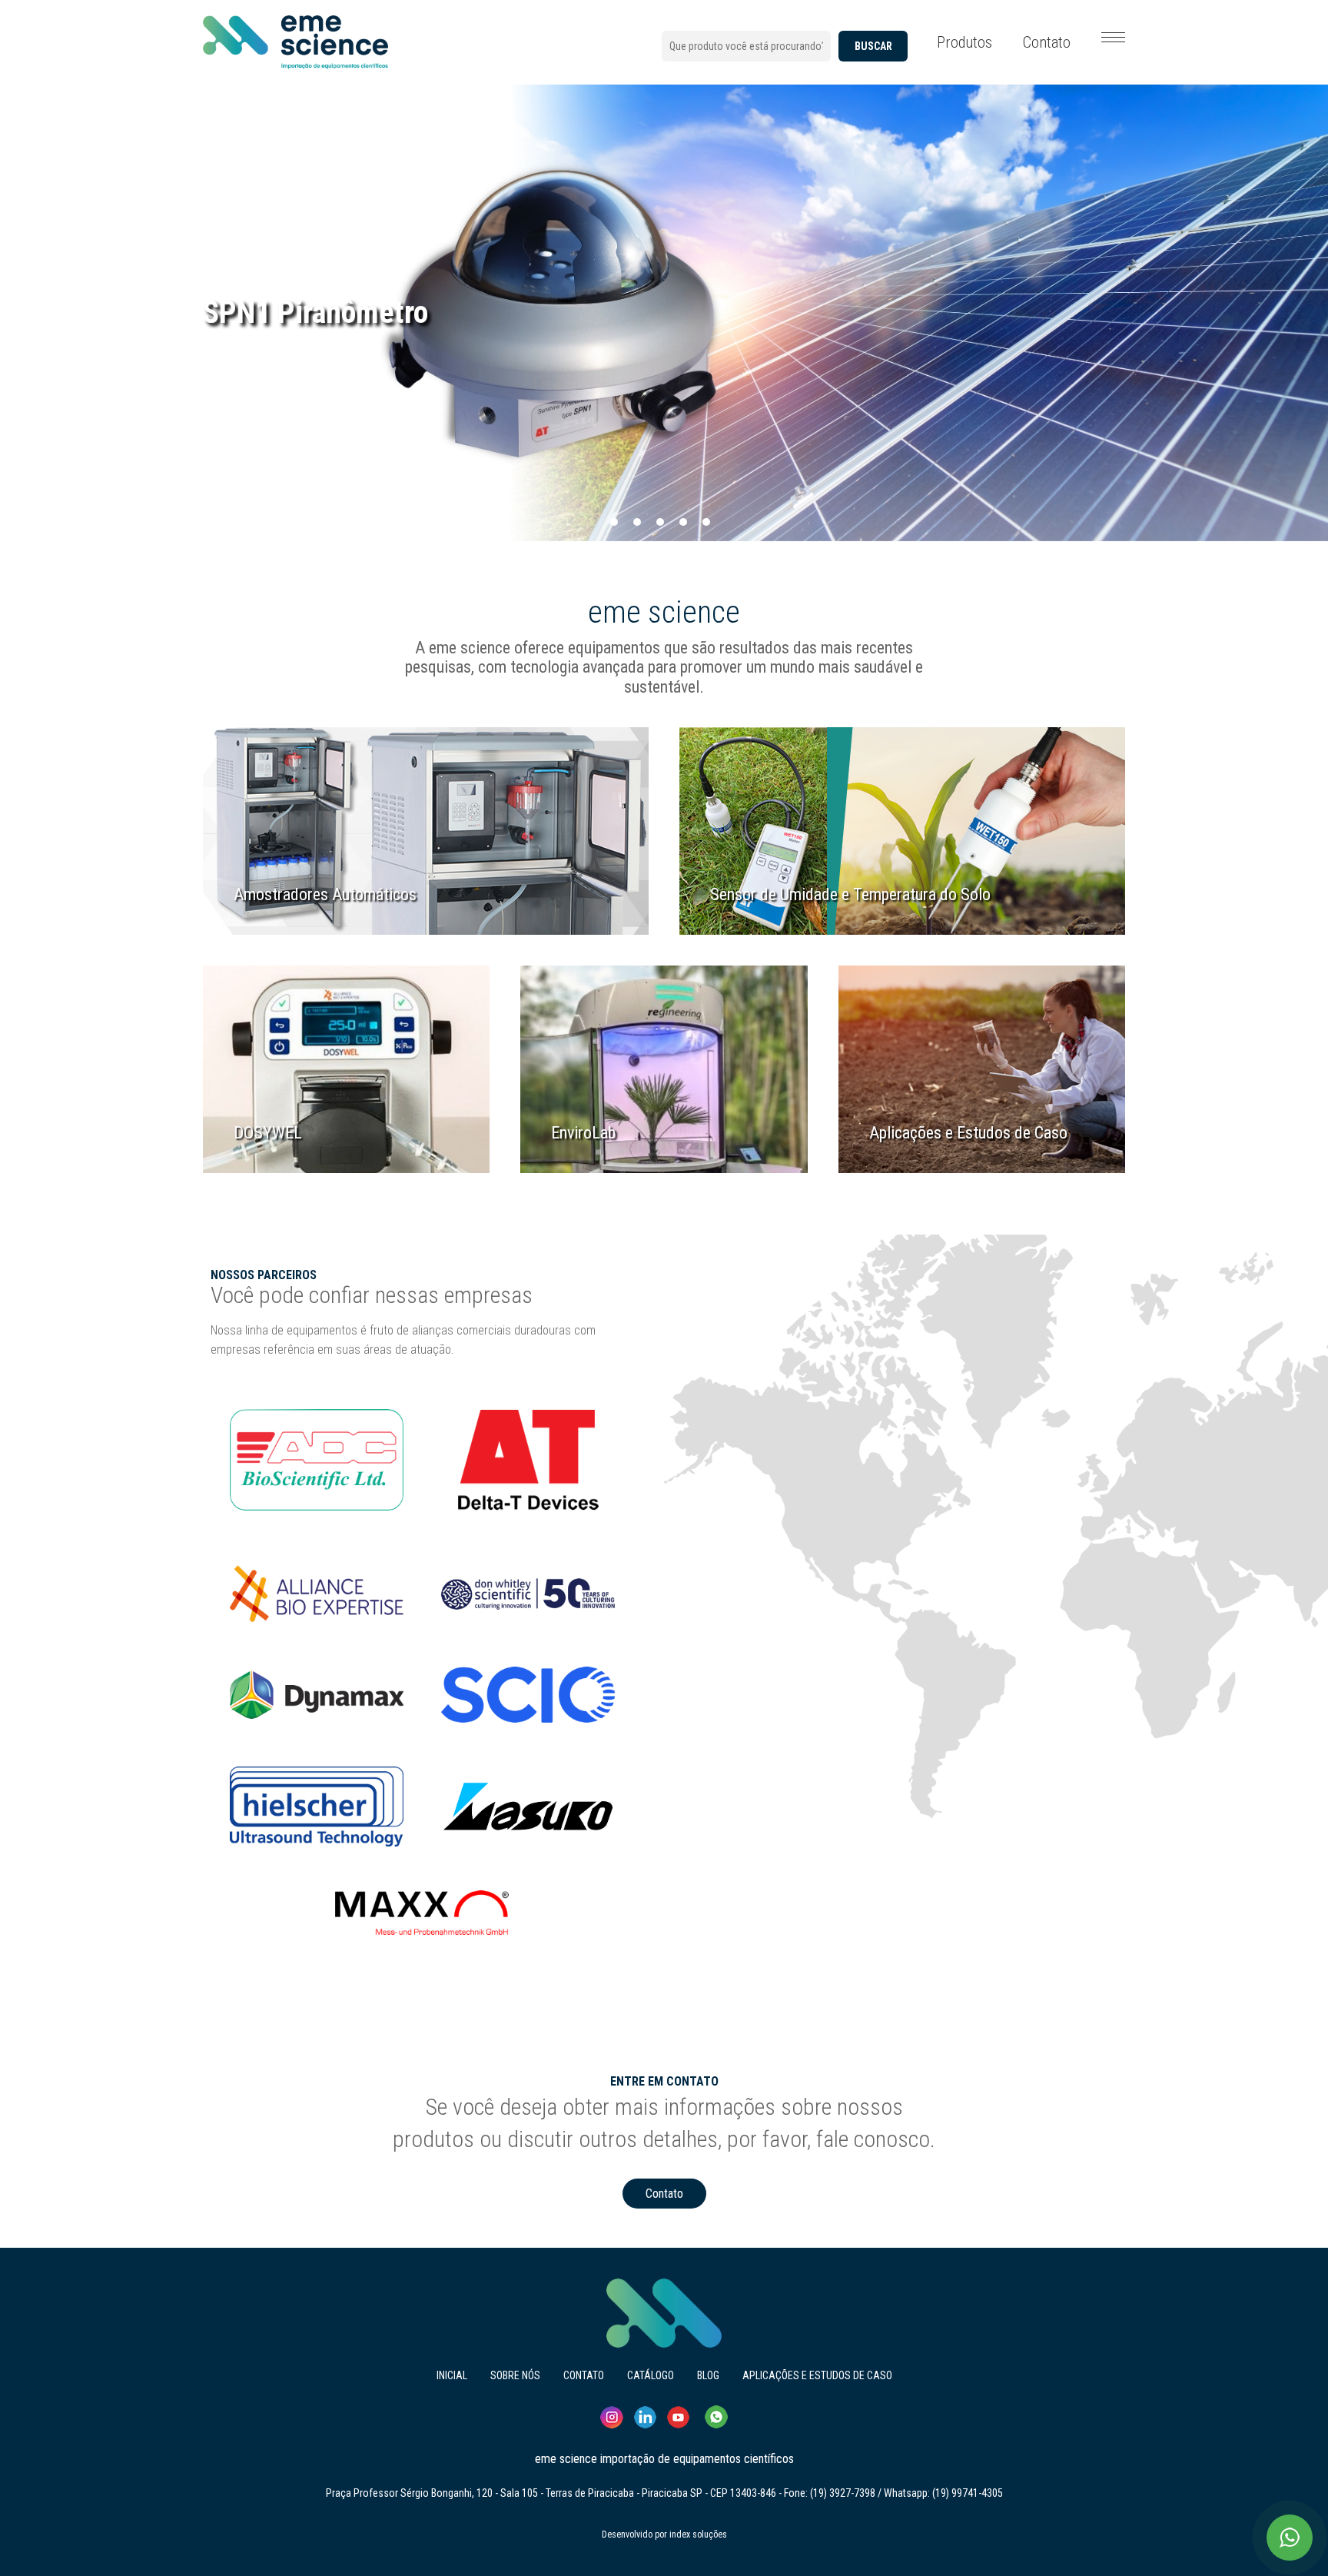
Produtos (964, 42)
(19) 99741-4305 (968, 2493)
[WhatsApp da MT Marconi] (1290, 2538)
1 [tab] (614, 522)
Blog (708, 2375)
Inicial (452, 2375)
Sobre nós (515, 2375)
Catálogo (651, 2375)
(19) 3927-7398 (843, 2493)
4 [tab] (683, 522)
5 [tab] (706, 522)
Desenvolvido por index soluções (664, 2534)
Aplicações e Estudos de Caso (817, 2375)
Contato (1047, 42)
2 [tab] (637, 522)
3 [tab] (660, 522)
